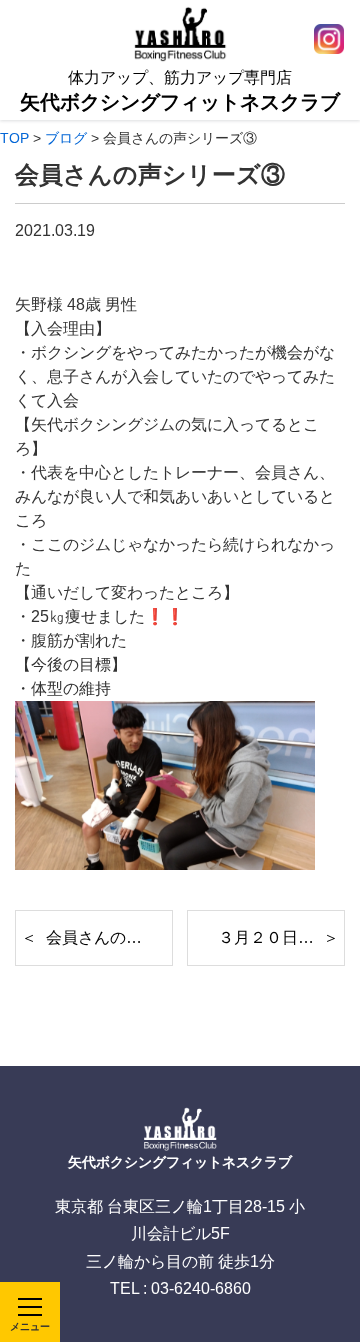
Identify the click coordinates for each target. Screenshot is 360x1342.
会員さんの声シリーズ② (109, 937)
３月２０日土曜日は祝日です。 (281, 937)
